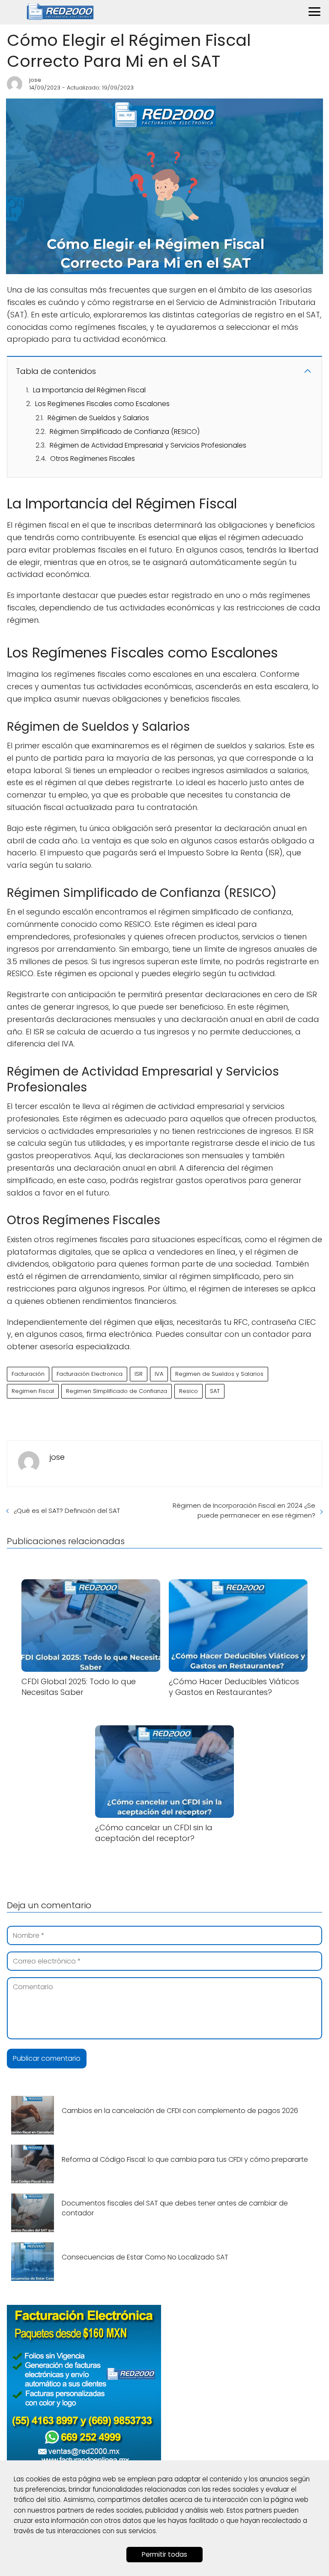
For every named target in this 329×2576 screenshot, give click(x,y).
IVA (159, 1374)
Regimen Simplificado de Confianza (117, 1391)
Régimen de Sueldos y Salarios (98, 418)
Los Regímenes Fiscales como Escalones (102, 404)
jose (35, 80)
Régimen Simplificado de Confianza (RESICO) (125, 432)
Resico (188, 1391)
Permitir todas (164, 2554)
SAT (215, 1391)
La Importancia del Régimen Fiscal (89, 390)
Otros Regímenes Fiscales (93, 459)
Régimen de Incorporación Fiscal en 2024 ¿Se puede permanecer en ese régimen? (244, 1510)
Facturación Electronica (90, 1374)
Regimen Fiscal (33, 1391)
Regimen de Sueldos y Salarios (219, 1374)
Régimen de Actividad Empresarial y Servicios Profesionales (148, 445)
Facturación (28, 1374)
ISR (139, 1374)
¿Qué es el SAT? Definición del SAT (67, 1511)
